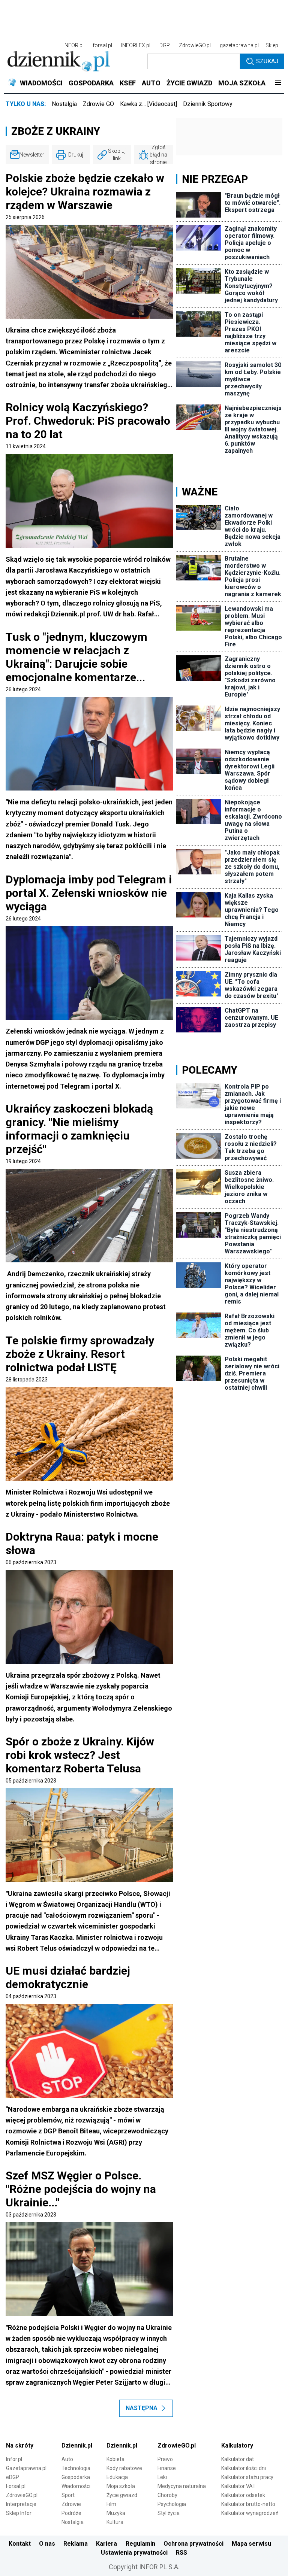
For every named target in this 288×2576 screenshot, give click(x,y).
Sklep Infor (19, 2513)
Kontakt (20, 2544)
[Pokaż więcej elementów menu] (278, 83)
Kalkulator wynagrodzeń (250, 2513)
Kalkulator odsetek (243, 2495)
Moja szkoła (121, 2486)
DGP (165, 45)
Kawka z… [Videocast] (148, 104)
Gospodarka (76, 2477)
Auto (67, 2459)
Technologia (76, 2468)
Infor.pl (14, 2459)
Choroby (167, 2495)
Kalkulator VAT (238, 2486)
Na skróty (20, 2445)
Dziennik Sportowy (208, 104)
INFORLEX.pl (136, 45)
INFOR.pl (73, 45)
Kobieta (115, 2459)
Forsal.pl (16, 2486)
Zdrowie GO (98, 104)
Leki (162, 2477)
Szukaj (267, 61)
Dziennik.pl (77, 2445)
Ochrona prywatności (193, 2544)
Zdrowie (71, 2504)
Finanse (167, 2468)
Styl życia (169, 2513)
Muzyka (116, 2513)
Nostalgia (64, 104)
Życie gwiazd (122, 2495)
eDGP (13, 2477)
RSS (181, 2553)
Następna (142, 2408)
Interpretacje (21, 2504)
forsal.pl (102, 45)
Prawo (165, 2459)
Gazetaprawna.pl (26, 2468)
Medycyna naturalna (182, 2486)
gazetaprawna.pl (239, 45)
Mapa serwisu (251, 2544)
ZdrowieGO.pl (195, 45)
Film (111, 2504)
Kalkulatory (237, 2445)
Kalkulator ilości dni (244, 2468)
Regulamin (140, 2544)
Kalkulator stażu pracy (247, 2477)
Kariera (106, 2544)
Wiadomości (76, 2486)
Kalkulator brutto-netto (248, 2504)
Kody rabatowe (124, 2468)
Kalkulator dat (238, 2459)
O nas (47, 2544)
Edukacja (117, 2477)
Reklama (76, 2544)
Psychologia (172, 2504)
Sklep (272, 45)
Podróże (71, 2513)
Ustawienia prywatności (134, 2553)
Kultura (115, 2522)
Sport (68, 2495)
